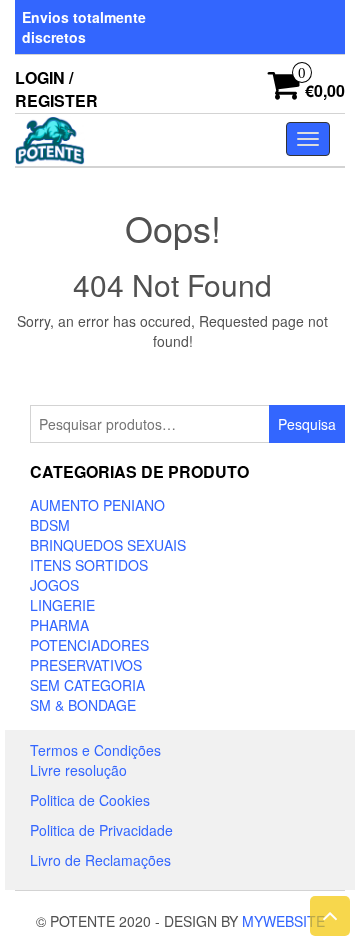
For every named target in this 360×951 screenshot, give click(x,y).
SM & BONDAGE (83, 705)
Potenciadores (89, 645)
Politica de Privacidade (101, 830)
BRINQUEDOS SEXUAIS (108, 545)
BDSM (50, 525)
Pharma (59, 625)
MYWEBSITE (283, 921)
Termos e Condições (95, 750)
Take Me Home (179, 378)
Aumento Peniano (97, 505)
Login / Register (56, 89)
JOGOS (54, 585)
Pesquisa (307, 424)
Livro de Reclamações (100, 860)
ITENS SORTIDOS (89, 565)
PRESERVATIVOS (86, 665)
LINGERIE (62, 605)
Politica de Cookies (90, 800)
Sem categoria (87, 685)
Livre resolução (78, 770)
